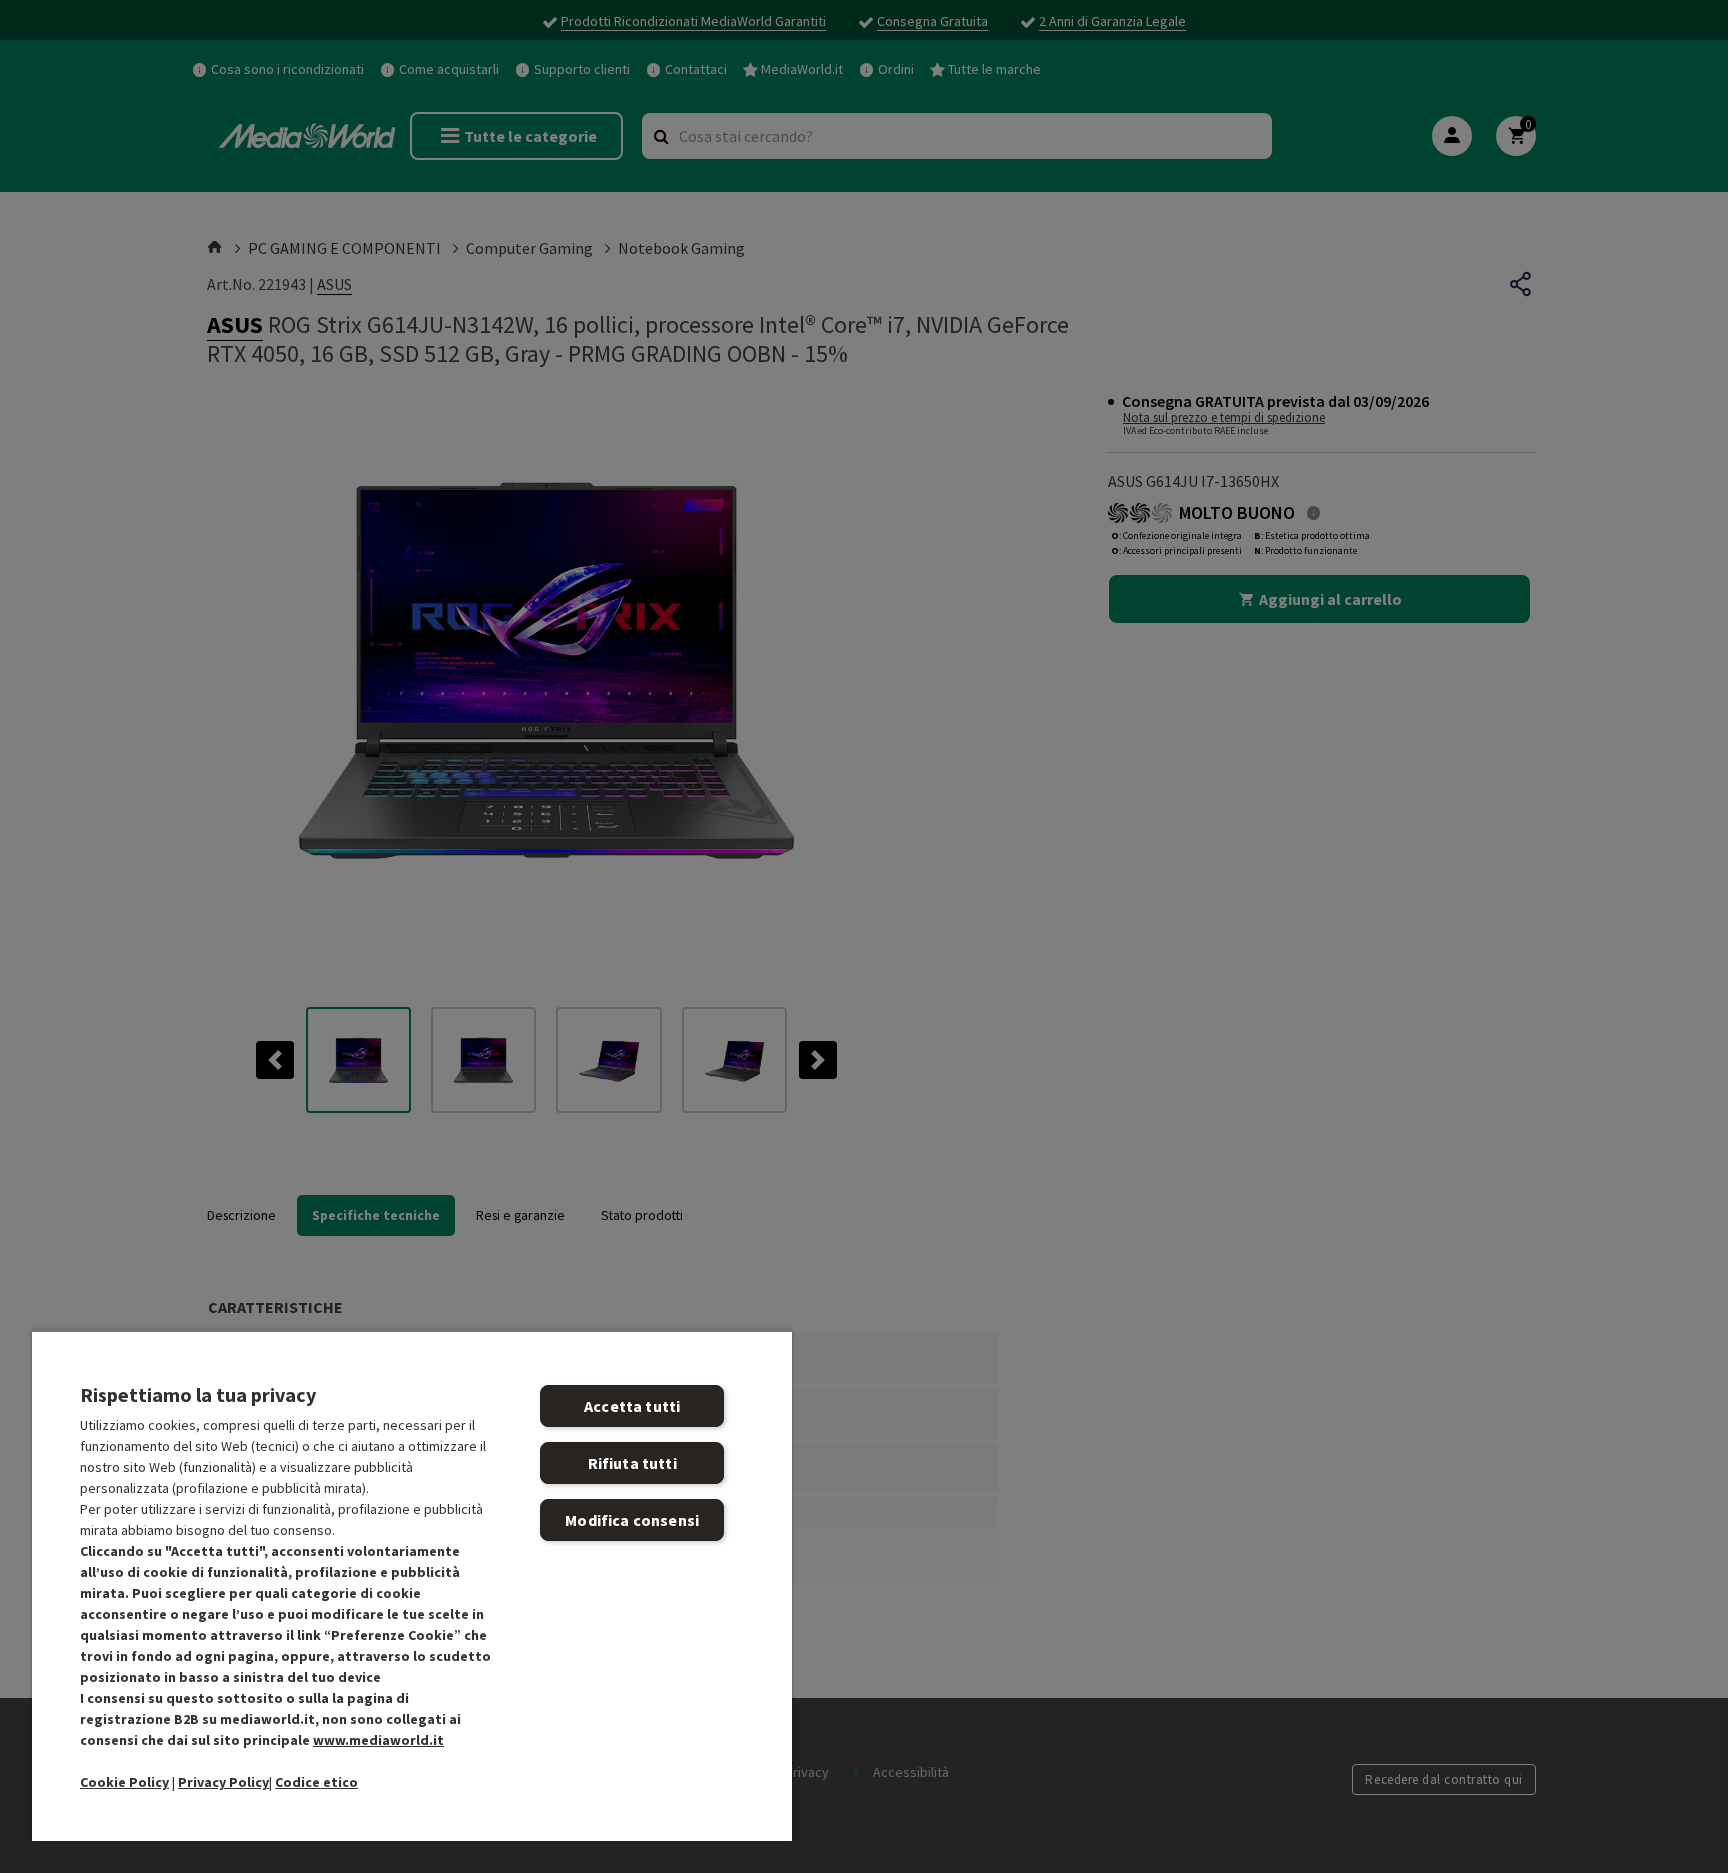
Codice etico (316, 1782)
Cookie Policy (124, 1782)
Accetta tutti (632, 1406)
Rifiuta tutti (632, 1463)
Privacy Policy (223, 1782)
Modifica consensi (632, 1520)
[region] (412, 1585)
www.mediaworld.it (378, 1740)
